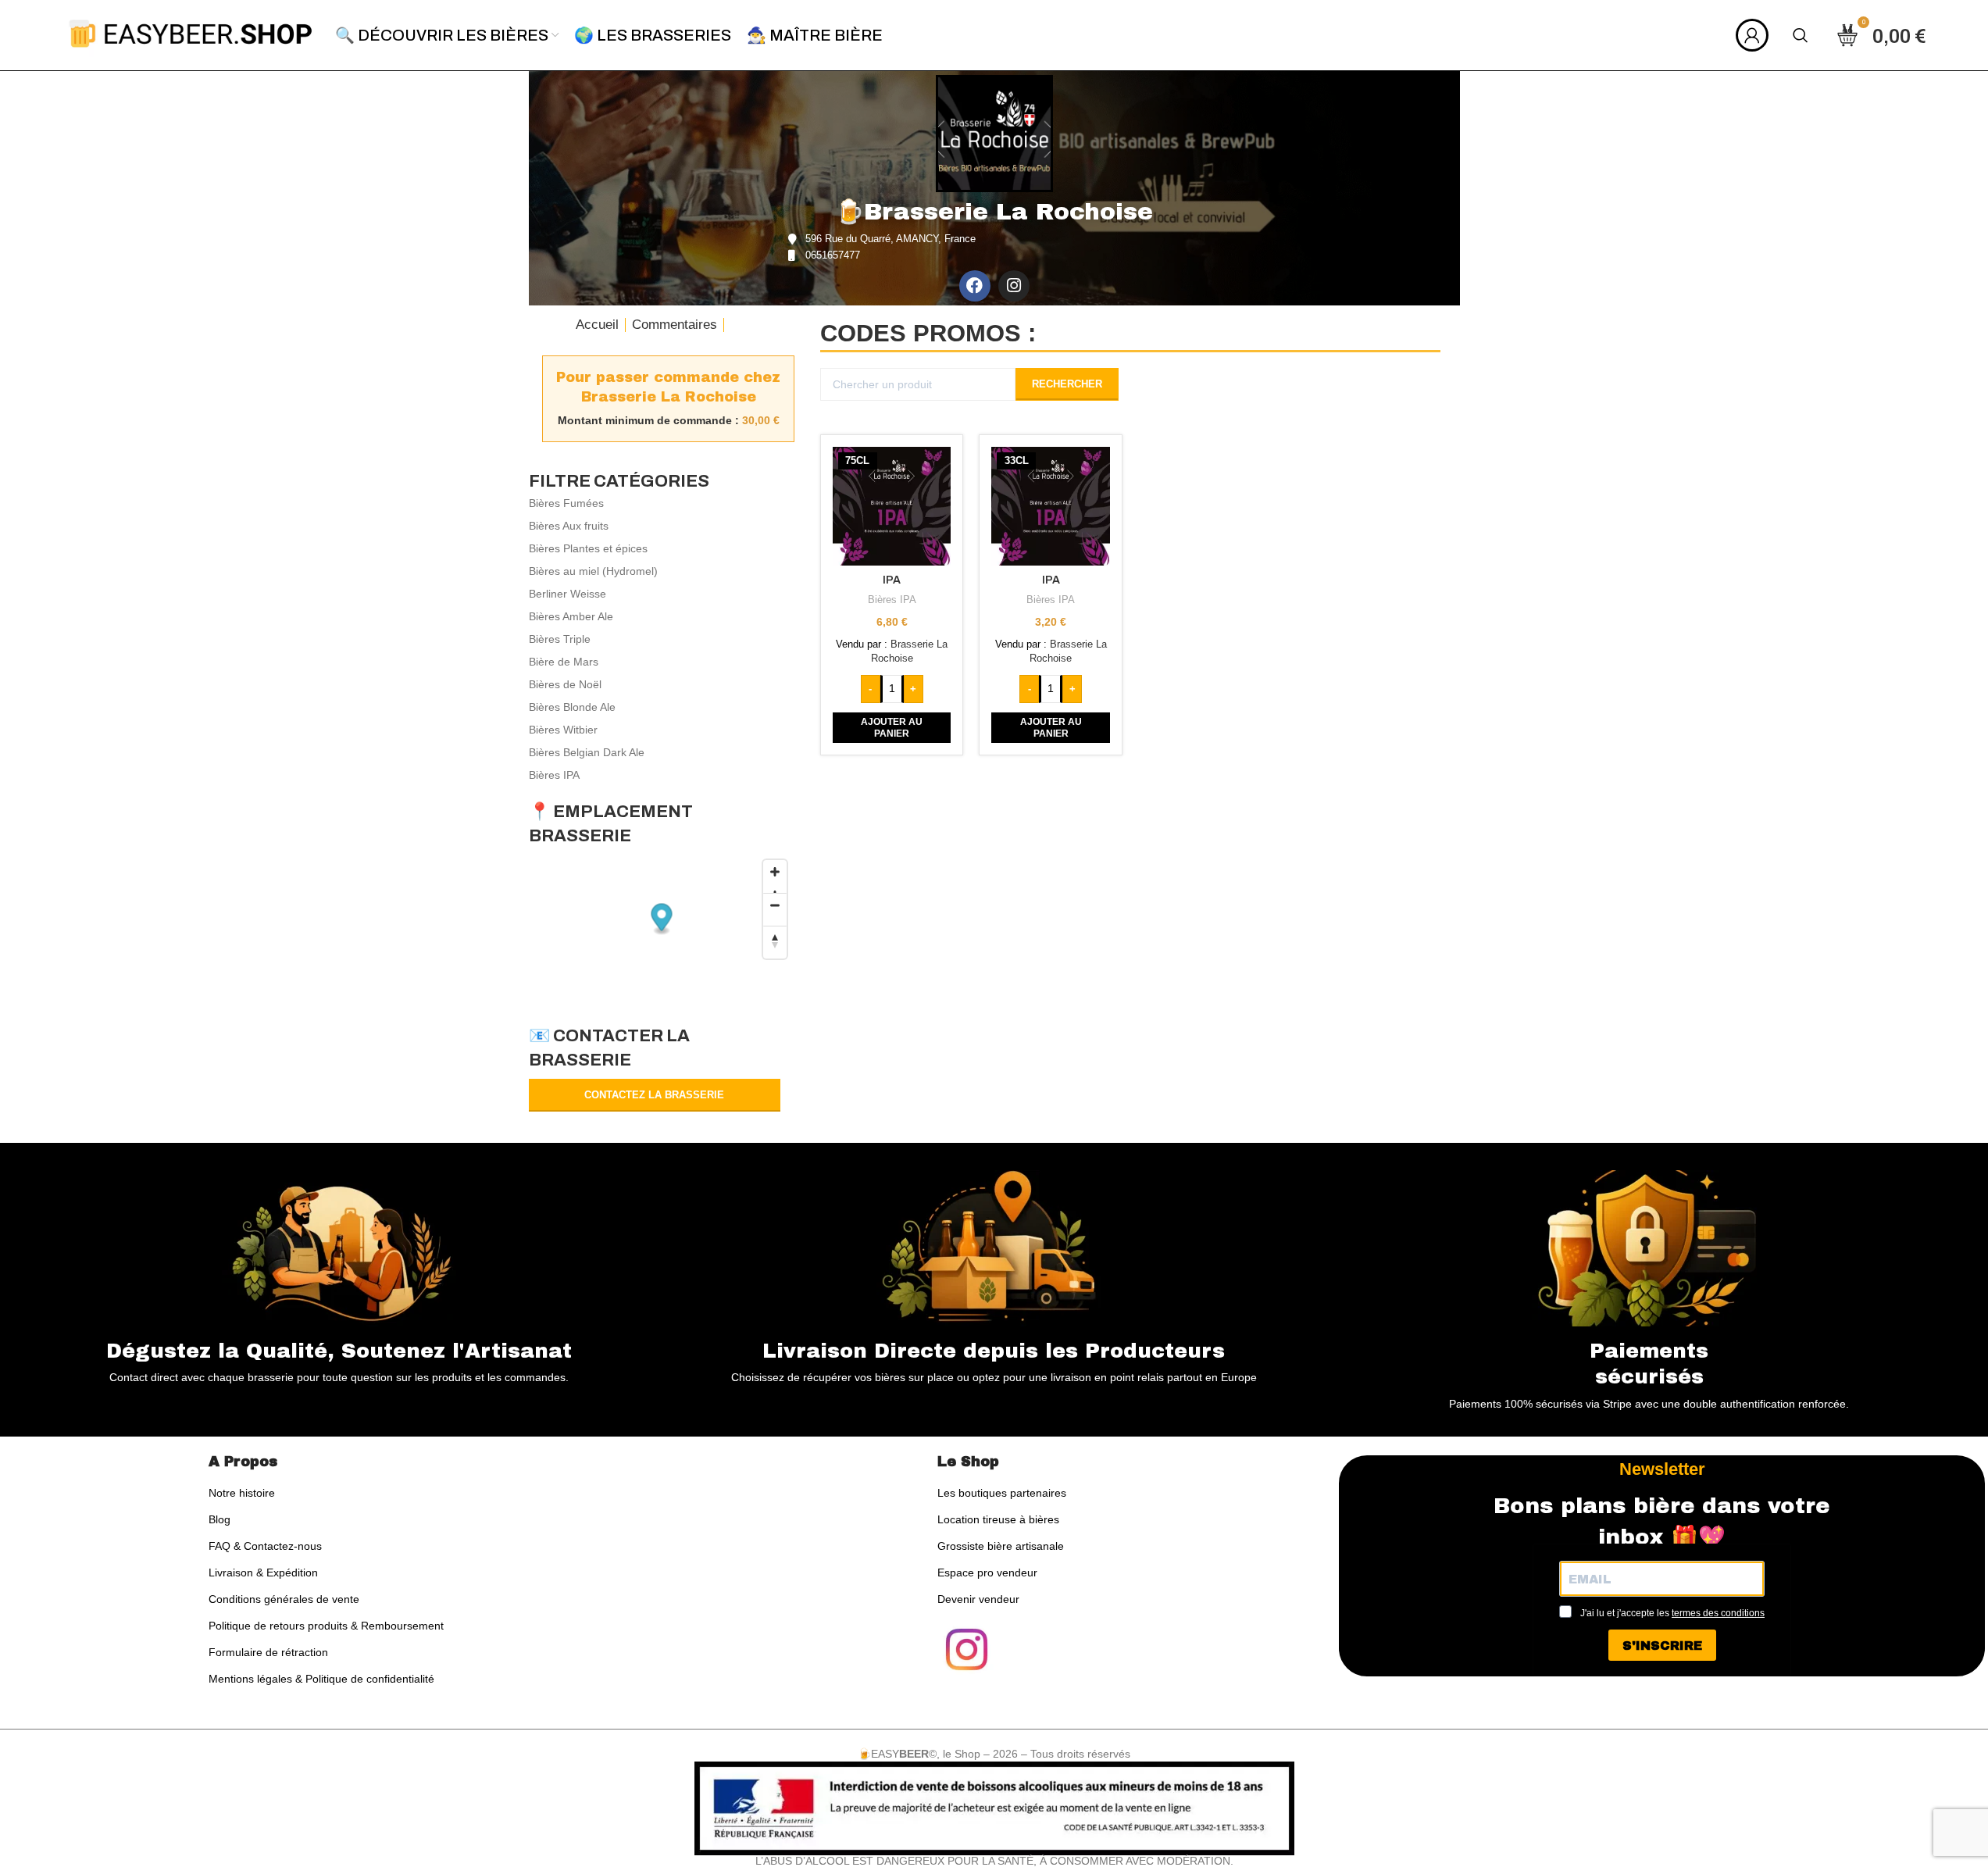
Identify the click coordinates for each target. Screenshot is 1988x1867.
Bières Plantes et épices (588, 548)
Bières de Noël (565, 684)
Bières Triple (560, 639)
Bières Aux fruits (569, 526)
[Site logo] (191, 34)
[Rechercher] (1801, 35)
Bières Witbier (563, 730)
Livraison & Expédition (263, 1572)
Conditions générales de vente (284, 1599)
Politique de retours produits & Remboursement (326, 1626)
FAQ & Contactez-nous (265, 1546)
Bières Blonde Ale (572, 707)
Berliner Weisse (567, 594)
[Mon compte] (1752, 35)
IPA (892, 580)
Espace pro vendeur (987, 1572)
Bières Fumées (566, 503)
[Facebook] (975, 286)
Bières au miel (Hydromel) (593, 571)
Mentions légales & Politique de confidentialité (321, 1679)
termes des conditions (1718, 1613)
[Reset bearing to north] (775, 942)
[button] (892, 728)
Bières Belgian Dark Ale (587, 752)
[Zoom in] (775, 876)
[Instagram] (1014, 286)
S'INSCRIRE (1662, 1646)
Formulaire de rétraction (268, 1652)
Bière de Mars (564, 662)
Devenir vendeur (978, 1599)
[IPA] (892, 506)
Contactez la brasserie (654, 1095)
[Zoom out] (775, 909)
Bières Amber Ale (571, 616)
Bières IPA (554, 775)
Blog (220, 1519)
